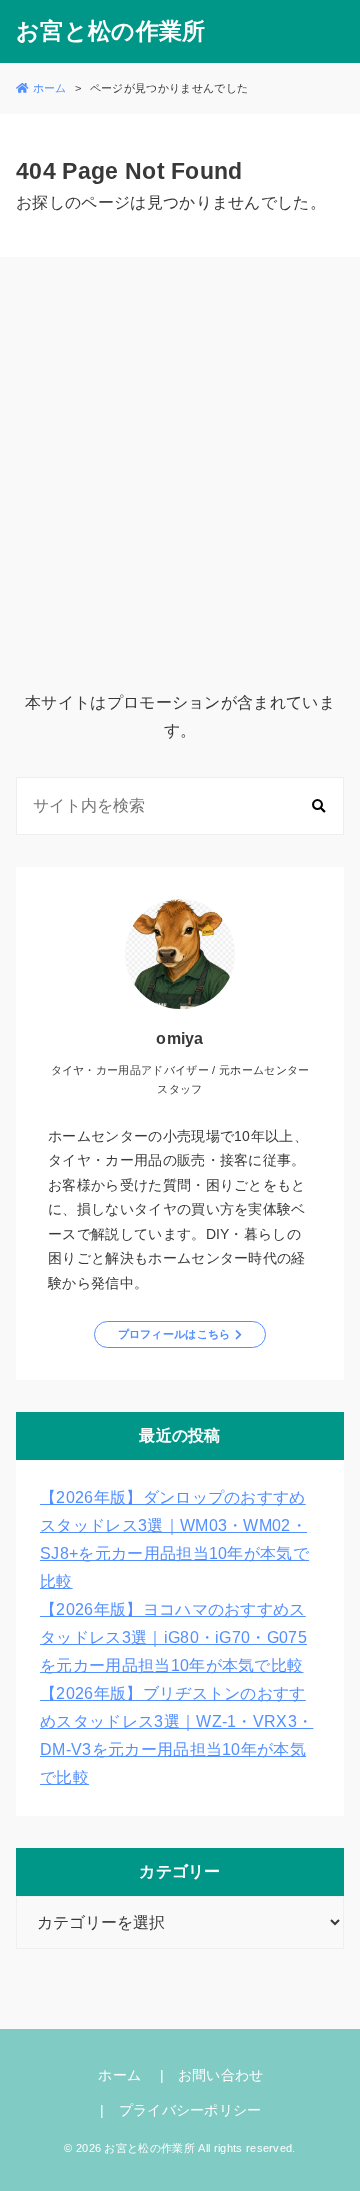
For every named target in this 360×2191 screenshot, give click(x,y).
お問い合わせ (221, 2075)
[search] (318, 806)
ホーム (119, 2075)
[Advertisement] (180, 477)
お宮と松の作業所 (111, 31)
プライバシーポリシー (190, 2110)
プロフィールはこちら (174, 1334)
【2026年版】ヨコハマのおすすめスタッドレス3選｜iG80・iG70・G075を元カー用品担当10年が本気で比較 (173, 1637)
